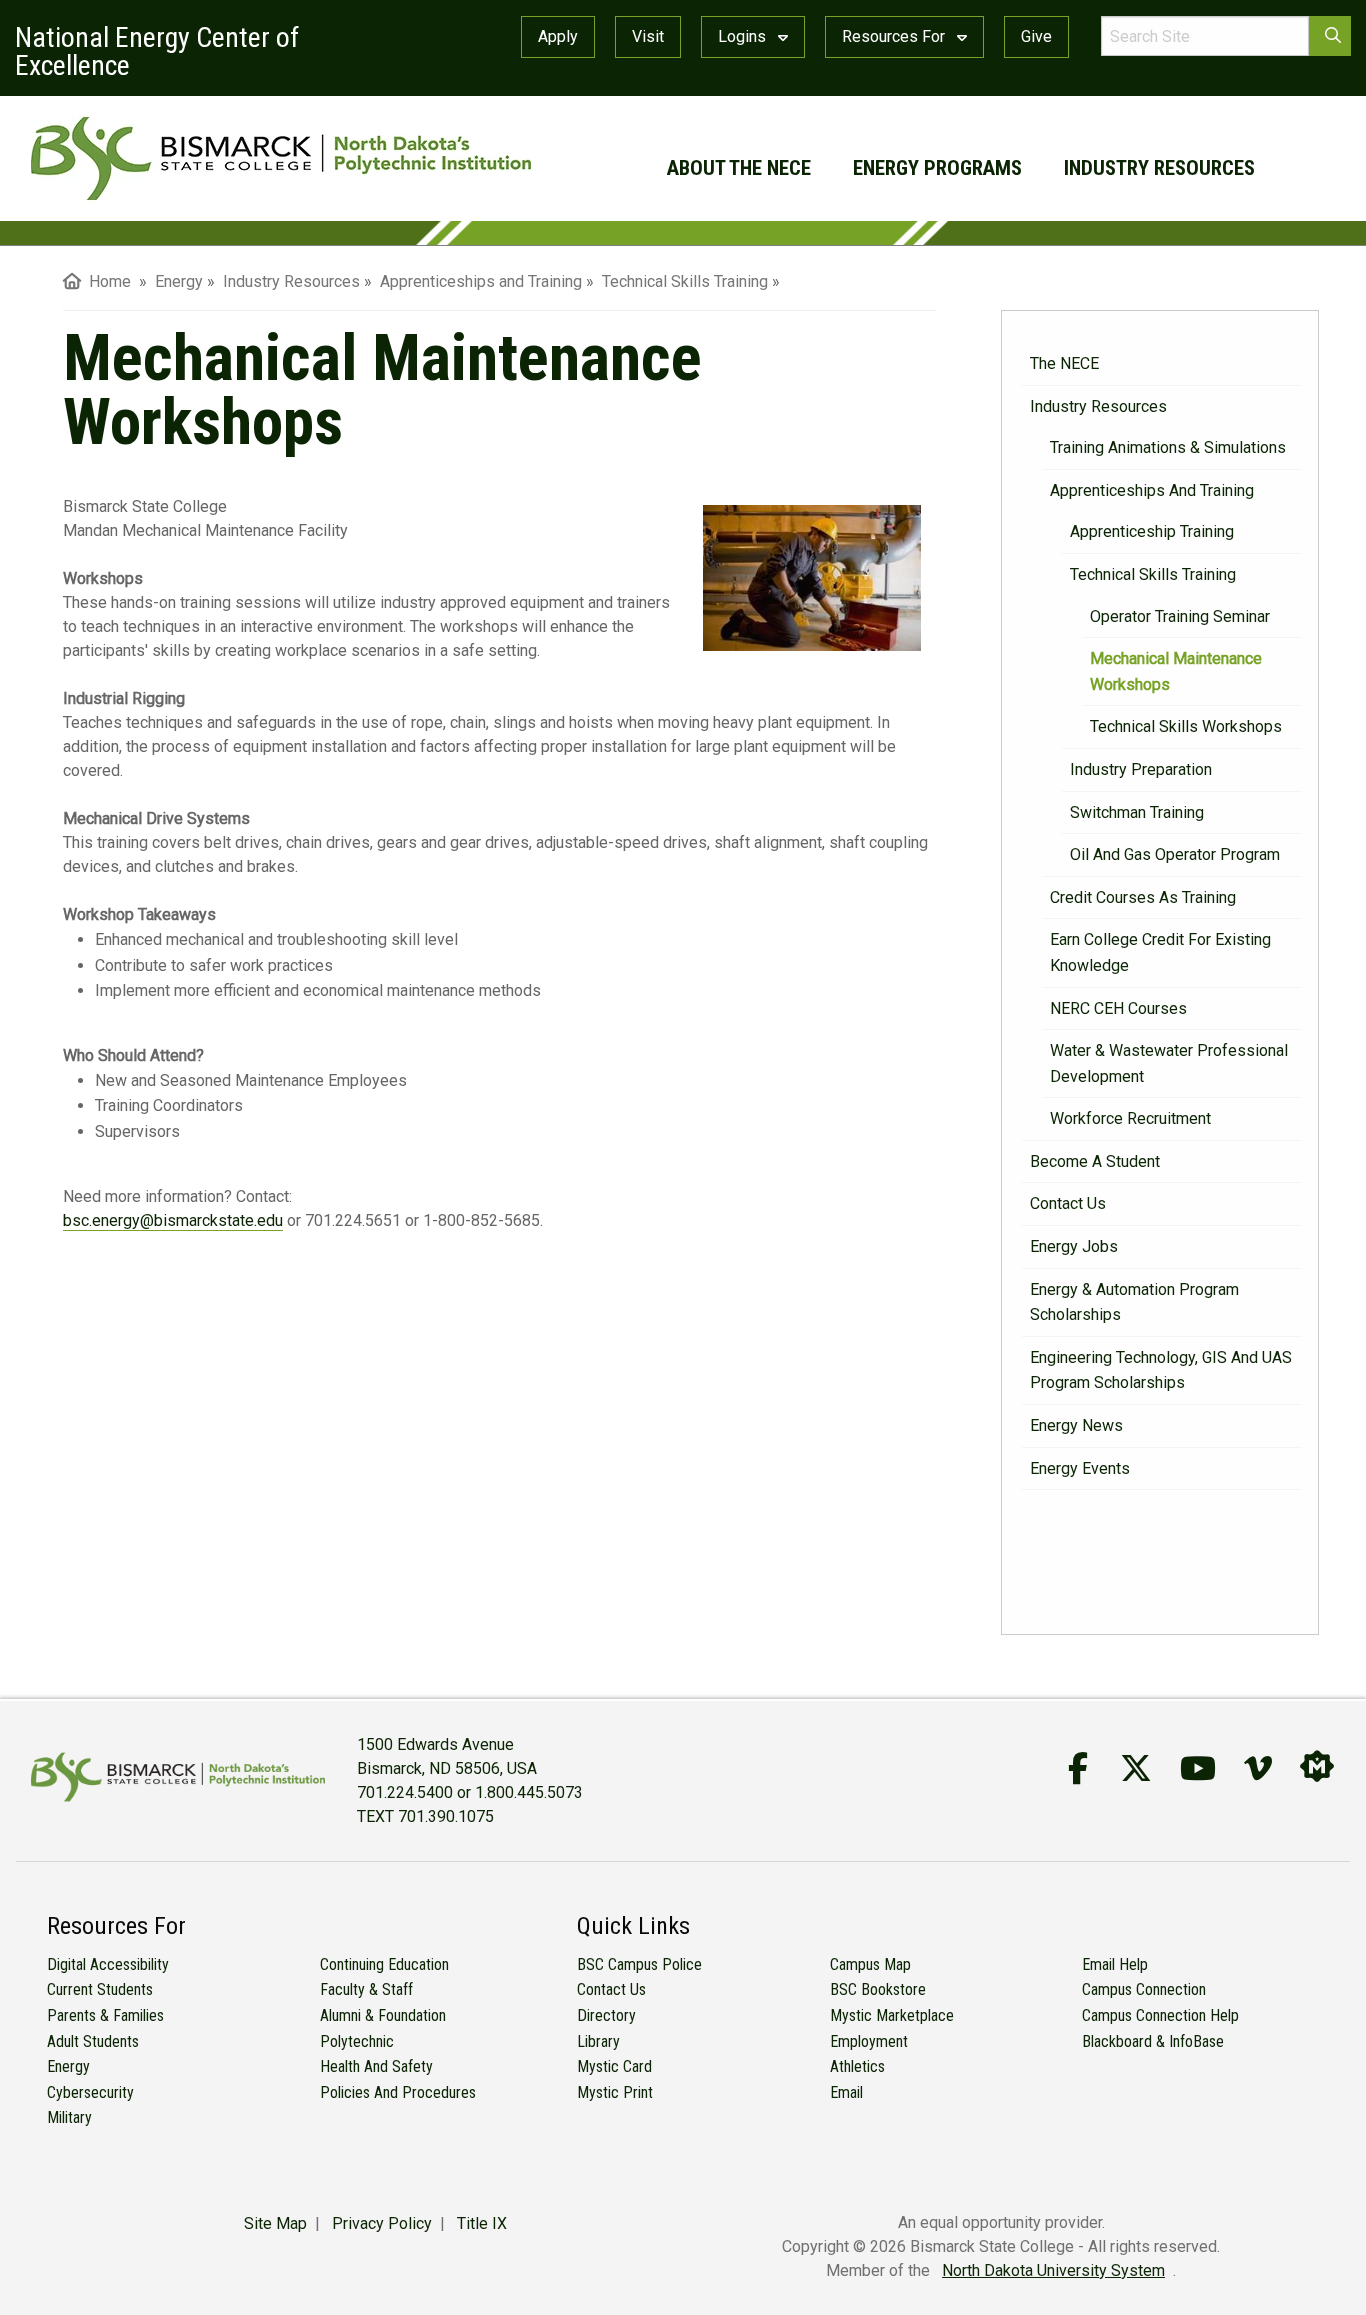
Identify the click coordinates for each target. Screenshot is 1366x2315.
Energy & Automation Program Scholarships (1134, 1302)
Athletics (857, 2066)
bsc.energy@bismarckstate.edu (173, 1220)
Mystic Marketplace (892, 2015)
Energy (68, 2066)
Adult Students (93, 2041)
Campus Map (870, 1964)
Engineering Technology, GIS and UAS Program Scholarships (1161, 1370)
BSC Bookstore (878, 1989)
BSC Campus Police (639, 1964)
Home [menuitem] (106, 281)
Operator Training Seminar (1180, 616)
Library (598, 2041)
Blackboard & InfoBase (1153, 2041)
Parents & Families (105, 2015)
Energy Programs (937, 168)
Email (846, 2092)
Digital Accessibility (108, 1964)
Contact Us (1068, 1203)
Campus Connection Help (1160, 2015)
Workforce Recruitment (1130, 1118)
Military (69, 2117)
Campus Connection (1144, 1989)
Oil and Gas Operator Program (1175, 854)
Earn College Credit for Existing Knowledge (1160, 952)
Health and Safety (376, 2066)
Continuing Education (384, 1964)
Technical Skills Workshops (1186, 726)
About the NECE (739, 168)
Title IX (482, 2223)
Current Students (100, 1989)
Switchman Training (1137, 812)
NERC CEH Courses (1118, 1008)
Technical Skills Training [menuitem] (685, 281)
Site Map (275, 2223)
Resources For (895, 36)
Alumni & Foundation (383, 2015)
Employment (869, 2041)
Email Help (1115, 1964)
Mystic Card (614, 2066)
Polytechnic (357, 2041)
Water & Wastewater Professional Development (1169, 1063)
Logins (744, 36)
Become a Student (1095, 1161)
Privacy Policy (382, 2223)
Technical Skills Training (1153, 574)
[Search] (1330, 36)
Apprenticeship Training (1152, 531)
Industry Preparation (1141, 769)
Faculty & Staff (366, 1989)
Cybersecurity (90, 2092)
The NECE (1064, 363)
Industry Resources (1159, 168)
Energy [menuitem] (179, 281)
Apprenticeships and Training (1152, 490)
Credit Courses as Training (1143, 897)
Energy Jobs (1074, 1246)
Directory (606, 2015)
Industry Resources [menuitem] (291, 281)
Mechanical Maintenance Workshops (1176, 671)
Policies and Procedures (398, 2092)
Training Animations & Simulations (1168, 447)
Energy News (1076, 1425)
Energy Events (1080, 1468)
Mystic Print (615, 2092)
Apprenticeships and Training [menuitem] (481, 281)
